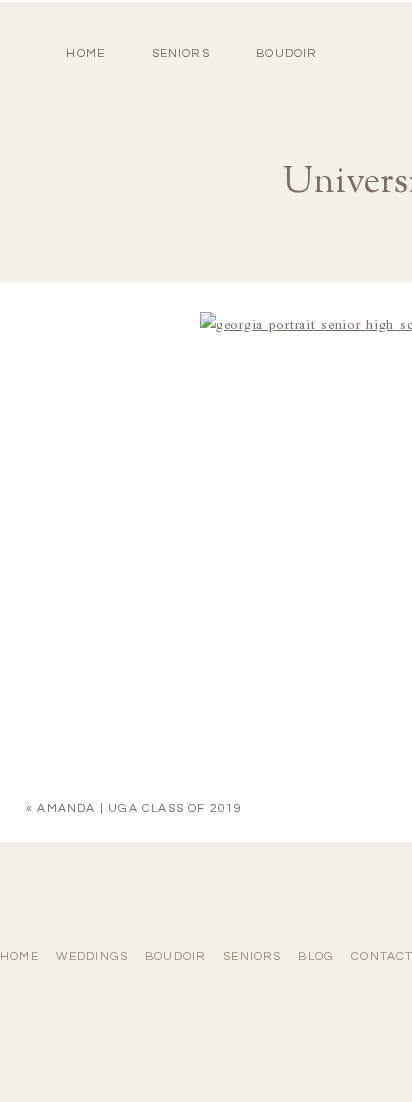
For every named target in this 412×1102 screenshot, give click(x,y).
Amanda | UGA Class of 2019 (139, 808)
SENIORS (181, 53)
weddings (92, 956)
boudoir (286, 53)
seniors (252, 956)
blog (316, 956)
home (85, 53)
